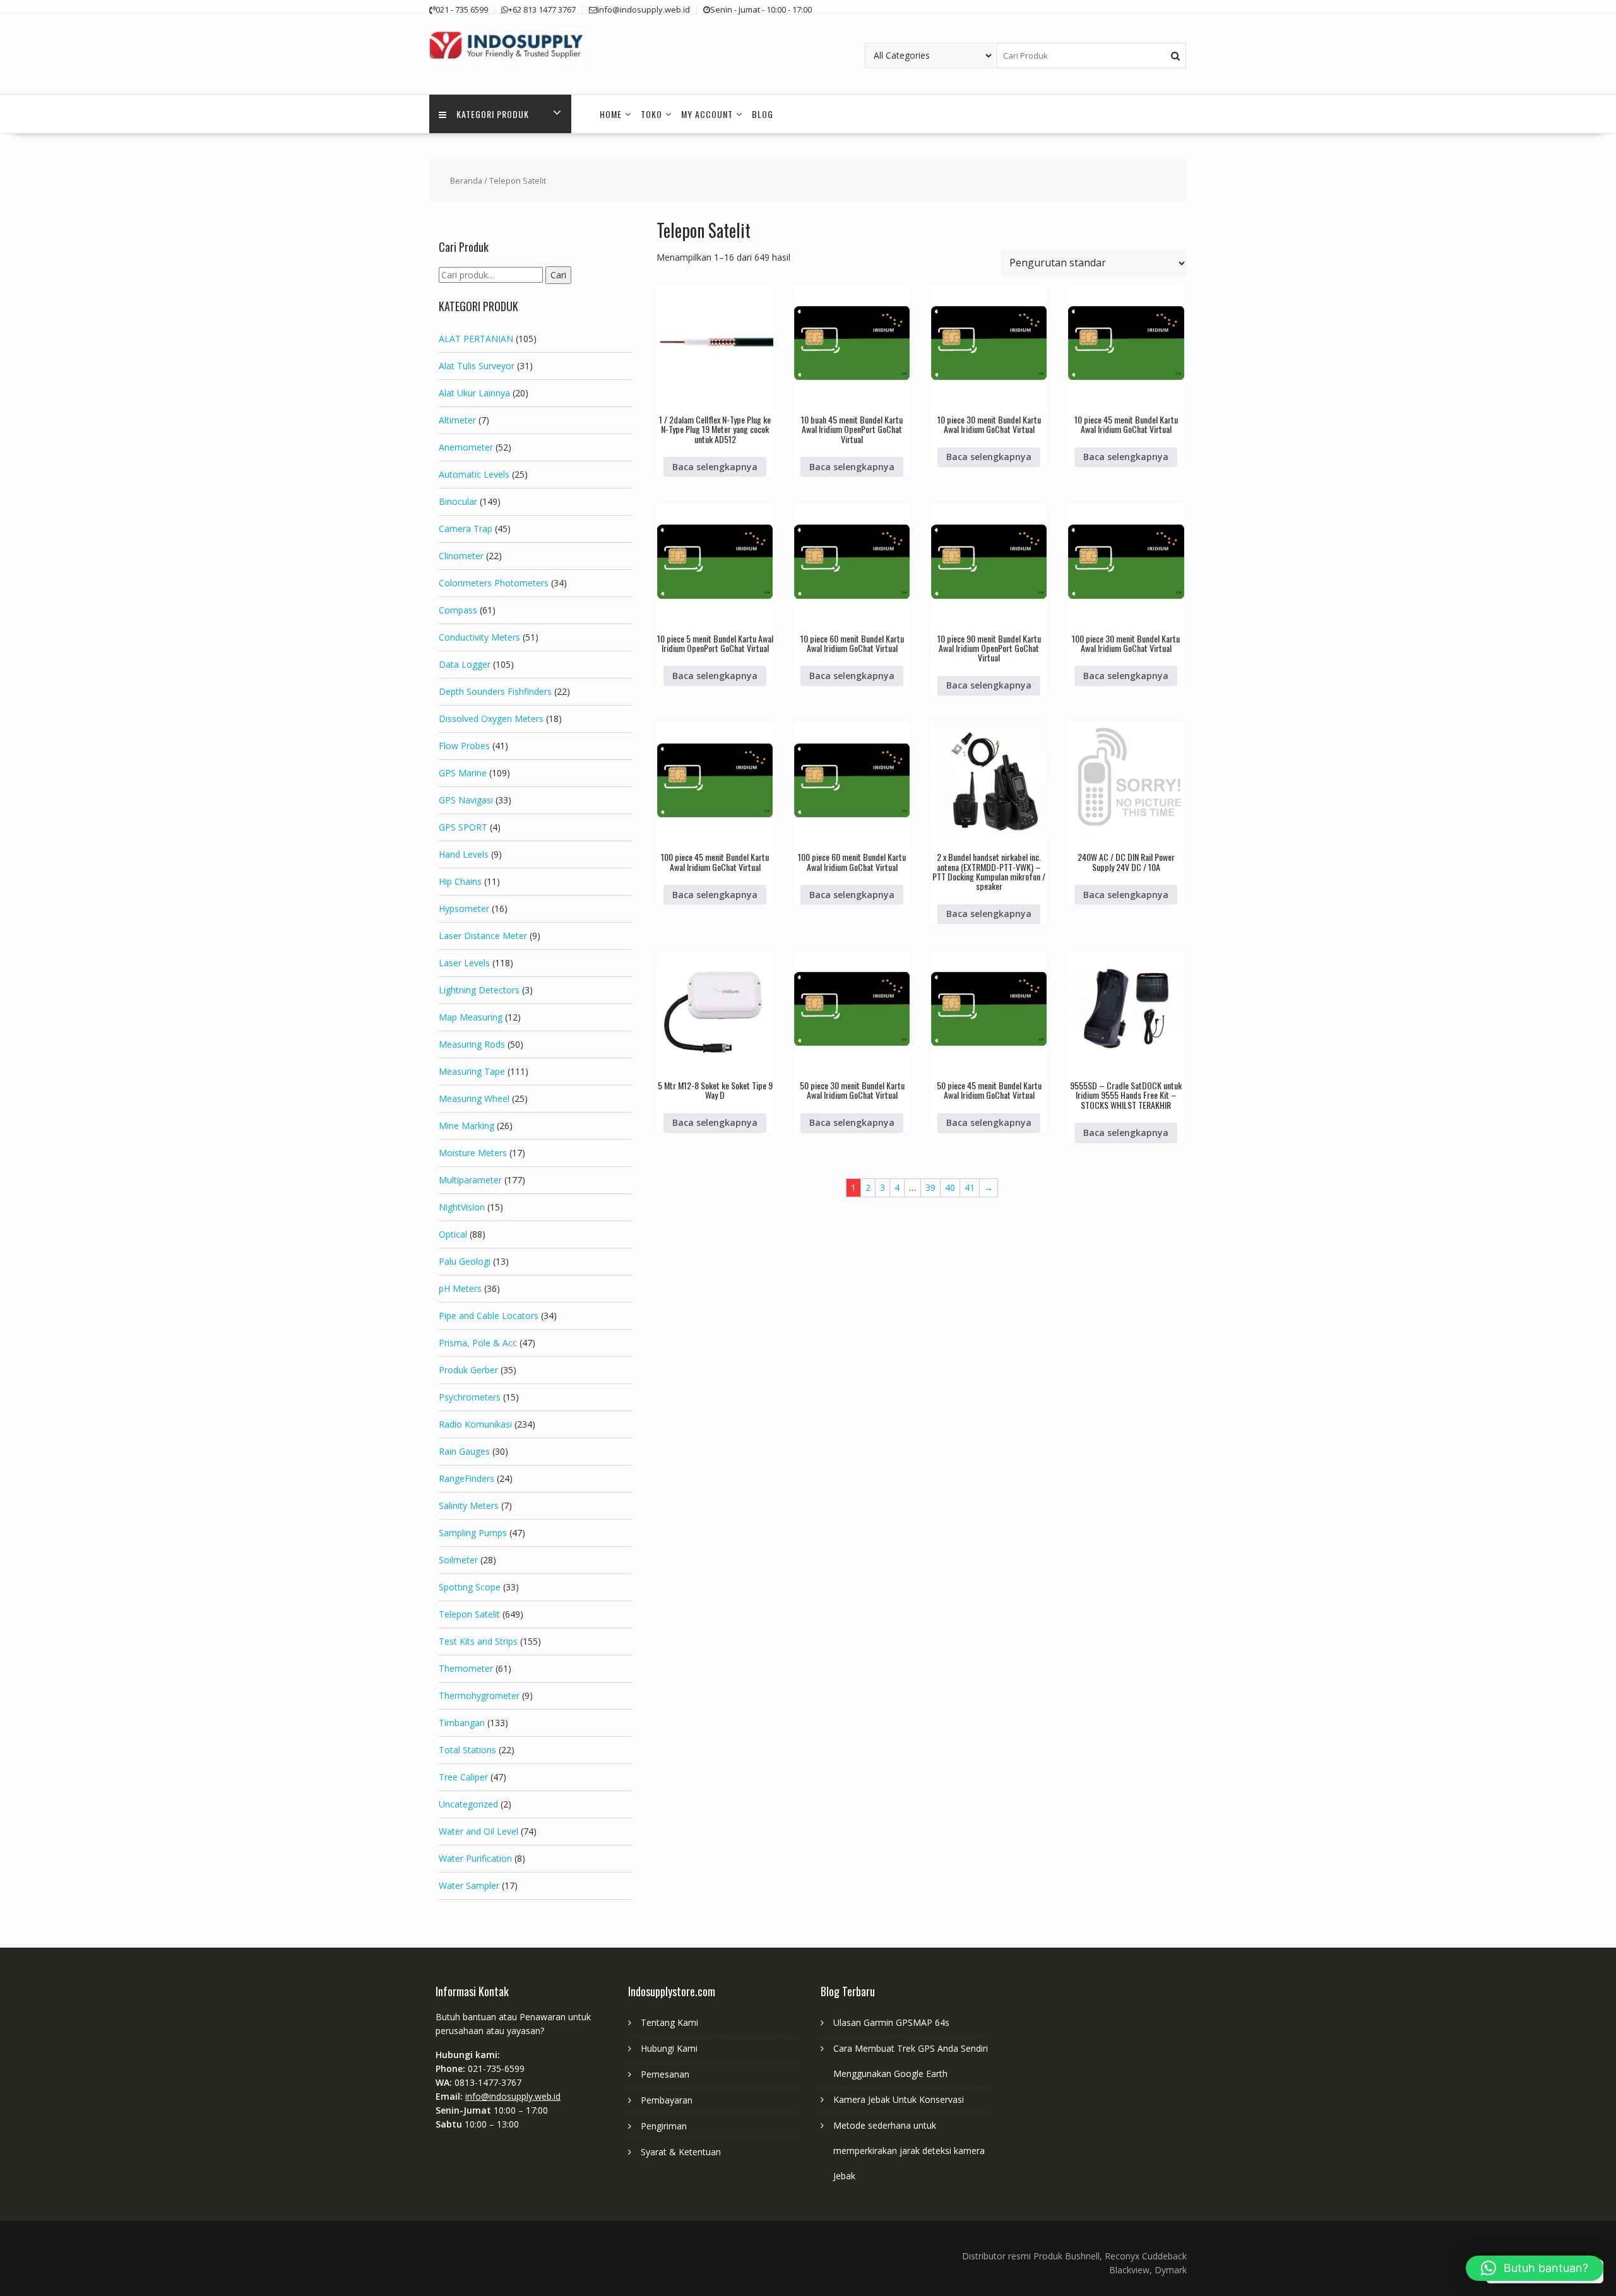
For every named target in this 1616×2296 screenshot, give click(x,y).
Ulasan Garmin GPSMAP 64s (891, 2022)
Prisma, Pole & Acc (478, 1343)
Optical (453, 1234)
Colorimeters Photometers (494, 583)
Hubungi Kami (669, 2048)
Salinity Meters (469, 1506)
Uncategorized (468, 1804)
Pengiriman (664, 2126)
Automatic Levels (474, 474)
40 (950, 1187)
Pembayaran (667, 2100)
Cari (558, 275)
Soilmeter (458, 1560)
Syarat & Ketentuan (681, 2152)
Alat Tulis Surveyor (477, 366)
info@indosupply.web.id (513, 2096)
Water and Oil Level (478, 1831)
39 (930, 1187)
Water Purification (475, 1858)
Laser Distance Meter (483, 936)
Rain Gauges (464, 1451)
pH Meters (460, 1288)
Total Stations (467, 1750)
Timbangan (462, 1723)
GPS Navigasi (466, 800)
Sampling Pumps (473, 1533)
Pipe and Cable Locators (489, 1316)
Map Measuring (471, 1017)
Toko (651, 114)
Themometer (466, 1668)
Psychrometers (470, 1397)
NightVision (462, 1207)
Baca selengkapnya (715, 467)
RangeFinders (466, 1478)
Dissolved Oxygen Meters (491, 719)
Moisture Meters (473, 1153)
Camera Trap (466, 529)
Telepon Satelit (469, 1614)
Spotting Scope (470, 1587)
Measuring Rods (472, 1044)
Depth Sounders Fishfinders (495, 691)
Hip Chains (460, 881)
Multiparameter (470, 1180)
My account (707, 114)
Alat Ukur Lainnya (474, 393)
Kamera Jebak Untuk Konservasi (899, 2099)
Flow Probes (464, 746)
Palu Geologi (465, 1261)
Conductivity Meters (479, 637)
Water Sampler (469, 1885)
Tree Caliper (463, 1777)
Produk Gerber (468, 1370)
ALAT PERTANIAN (476, 339)
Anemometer (466, 447)
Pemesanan (665, 2074)
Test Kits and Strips (478, 1641)
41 (970, 1187)
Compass (458, 610)
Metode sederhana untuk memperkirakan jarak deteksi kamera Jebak (909, 2151)
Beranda (466, 180)
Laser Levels (464, 963)
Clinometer (461, 556)
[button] (1535, 2268)
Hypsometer (464, 908)
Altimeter (457, 420)
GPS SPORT (463, 827)
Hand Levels (464, 854)
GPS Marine (463, 773)
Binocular (458, 501)
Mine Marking (466, 1126)
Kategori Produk (493, 114)
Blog (763, 114)
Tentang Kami (669, 2022)
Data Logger (465, 664)
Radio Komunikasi (475, 1424)
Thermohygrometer (479, 1695)
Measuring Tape (472, 1071)
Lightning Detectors (479, 990)
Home (611, 114)
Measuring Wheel (474, 1098)
